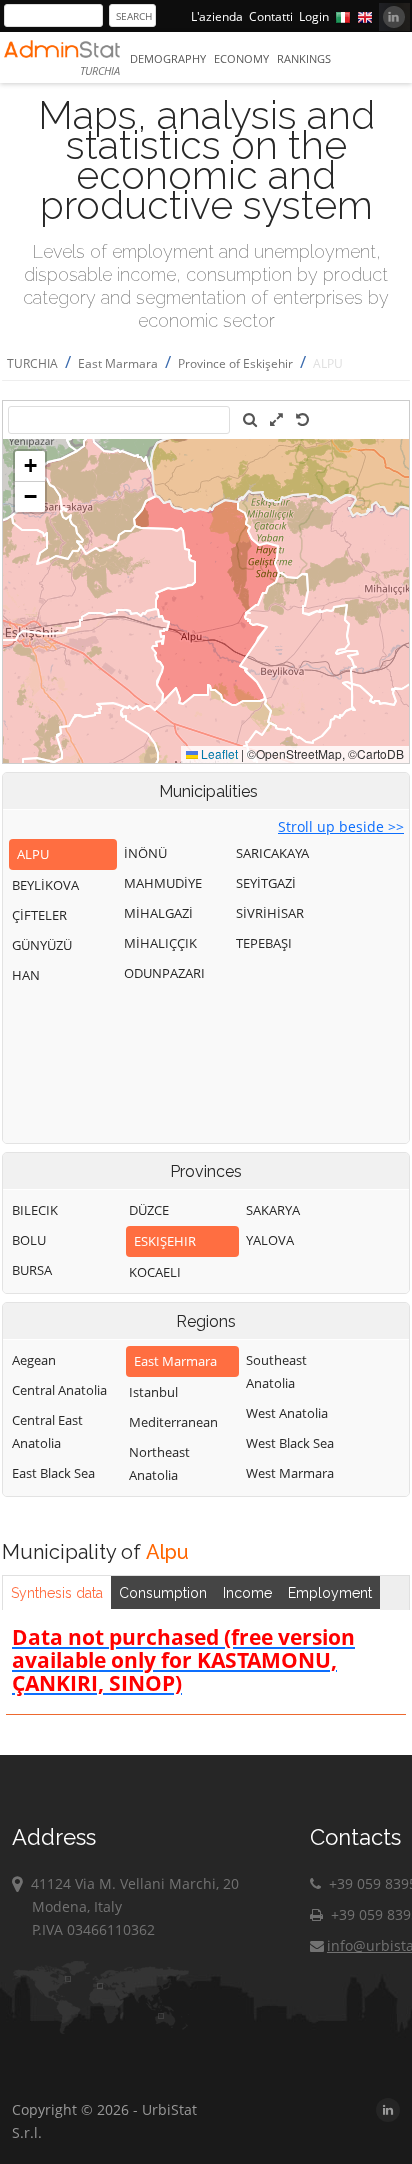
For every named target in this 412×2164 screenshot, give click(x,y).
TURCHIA (32, 363)
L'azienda (217, 16)
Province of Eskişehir (235, 363)
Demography (168, 58)
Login (314, 16)
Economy (241, 58)
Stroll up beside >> (341, 826)
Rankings (304, 58)
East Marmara (118, 363)
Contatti (271, 16)
